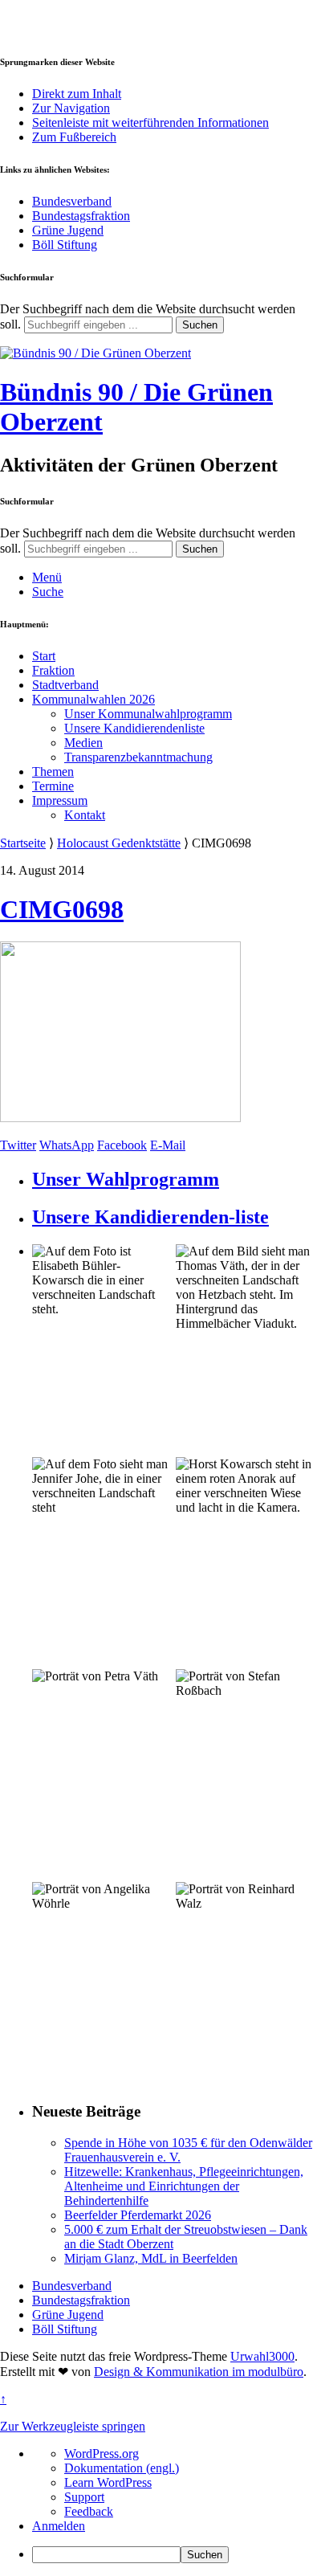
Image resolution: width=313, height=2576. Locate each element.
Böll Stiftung (65, 245)
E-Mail (168, 1145)
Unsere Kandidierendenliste (134, 728)
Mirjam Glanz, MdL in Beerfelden (151, 2258)
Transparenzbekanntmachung (138, 757)
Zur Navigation (71, 108)
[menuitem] (173, 2555)
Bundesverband (72, 201)
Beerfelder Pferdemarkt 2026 (138, 2215)
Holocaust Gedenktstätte (119, 843)
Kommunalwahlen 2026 (93, 699)
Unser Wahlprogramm (126, 1179)
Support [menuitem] (84, 2497)
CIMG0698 (62, 909)
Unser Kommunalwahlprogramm (148, 714)
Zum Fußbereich (74, 137)
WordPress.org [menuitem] (102, 2454)
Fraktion (53, 670)
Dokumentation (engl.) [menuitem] (122, 2468)
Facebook (122, 1145)
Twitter (18, 1145)
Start (44, 656)
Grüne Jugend (68, 230)
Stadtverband (65, 685)
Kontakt (85, 815)
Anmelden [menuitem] (59, 2526)
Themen (53, 772)
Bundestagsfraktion (81, 216)
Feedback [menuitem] (89, 2511)
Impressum (60, 800)
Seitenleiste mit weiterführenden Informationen (150, 122)
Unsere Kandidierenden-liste (150, 1217)
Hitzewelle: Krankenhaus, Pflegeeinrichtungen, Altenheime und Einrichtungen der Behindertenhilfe (184, 2186)
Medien (83, 743)
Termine (53, 786)
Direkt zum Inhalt (77, 94)
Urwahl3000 (262, 2356)
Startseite (23, 843)
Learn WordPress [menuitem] (108, 2482)
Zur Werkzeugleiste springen (73, 2426)
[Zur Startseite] (96, 353)
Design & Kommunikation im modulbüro (199, 2372)
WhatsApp (67, 1145)
